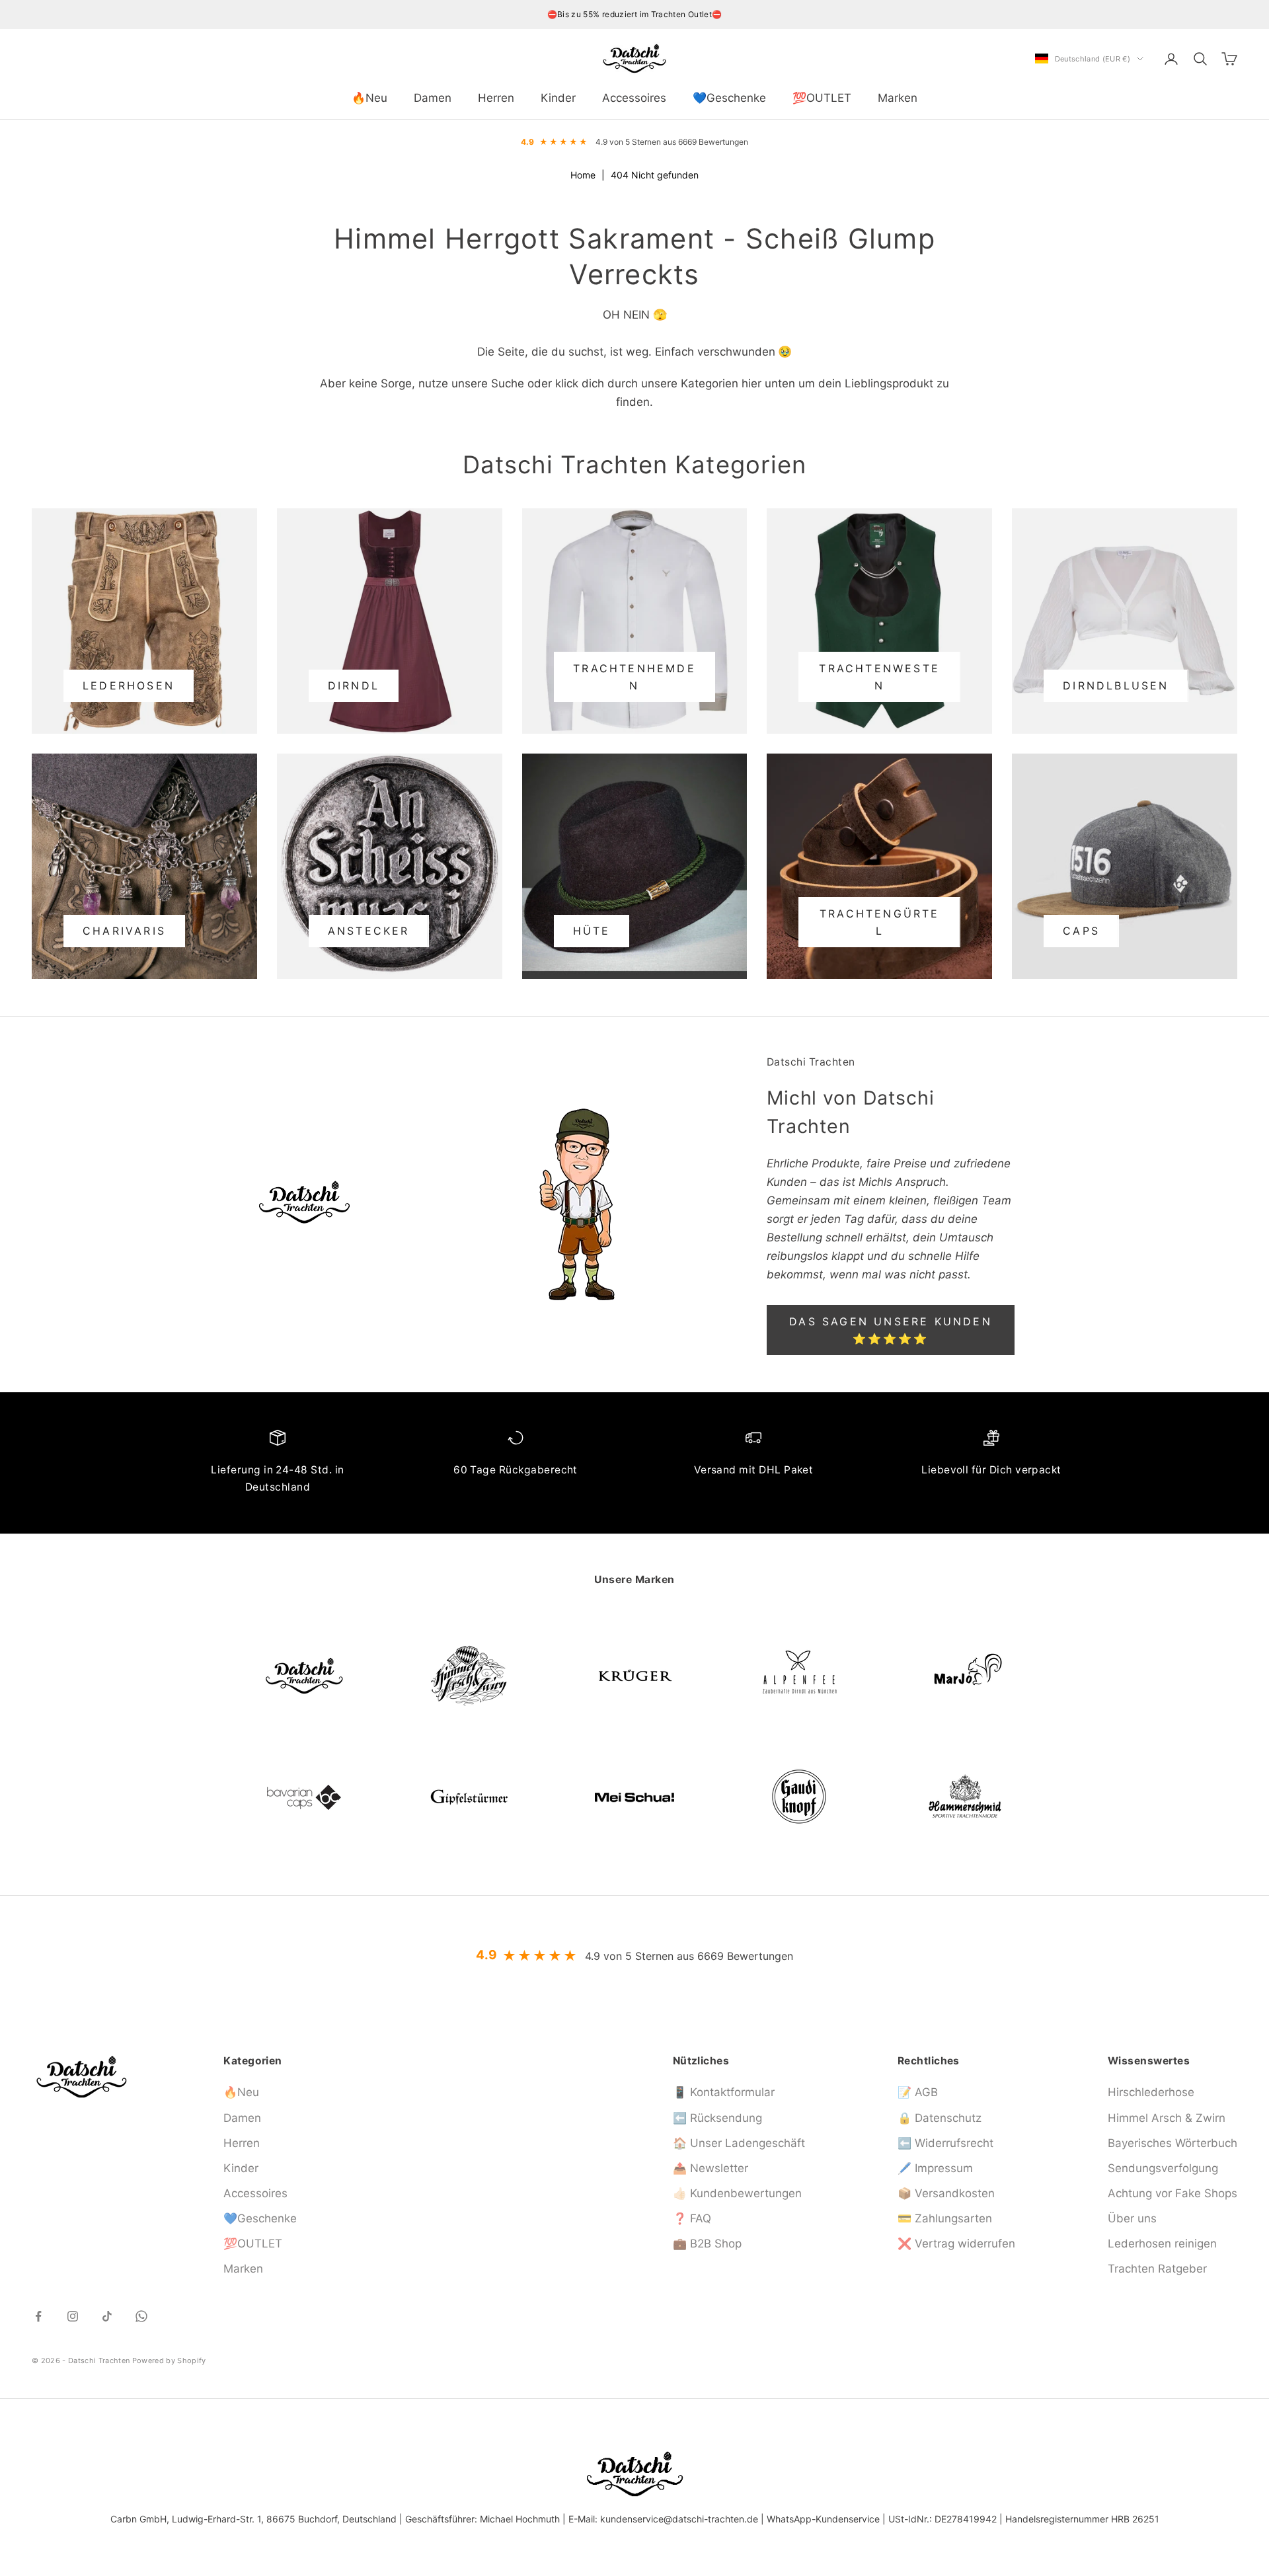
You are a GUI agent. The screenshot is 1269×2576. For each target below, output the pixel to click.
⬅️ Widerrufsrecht (945, 2143)
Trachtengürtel (880, 922)
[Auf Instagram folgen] (73, 2316)
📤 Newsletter (711, 2168)
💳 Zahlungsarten (945, 2218)
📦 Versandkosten (946, 2193)
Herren (496, 98)
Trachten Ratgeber (1157, 2269)
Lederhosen (129, 685)
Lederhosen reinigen (1162, 2244)
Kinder (558, 98)
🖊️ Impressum (935, 2168)
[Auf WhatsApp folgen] (141, 2316)
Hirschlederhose (1151, 2092)
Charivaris (124, 931)
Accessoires (634, 98)
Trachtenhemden (634, 677)
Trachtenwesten (879, 677)
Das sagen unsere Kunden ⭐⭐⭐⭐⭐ (891, 1330)
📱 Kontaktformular (724, 2092)
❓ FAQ (692, 2218)
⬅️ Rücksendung (717, 2118)
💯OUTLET (822, 98)
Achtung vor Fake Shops (1173, 2193)
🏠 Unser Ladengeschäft (739, 2143)
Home (583, 175)
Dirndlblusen (1116, 685)
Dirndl (354, 685)
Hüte (592, 931)
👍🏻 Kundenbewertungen (737, 2193)
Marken (898, 98)
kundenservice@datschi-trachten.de (679, 2519)
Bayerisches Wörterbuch (1173, 2143)
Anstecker (369, 931)
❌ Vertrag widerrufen (956, 2244)
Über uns (1132, 2218)
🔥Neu (369, 98)
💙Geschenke (729, 98)
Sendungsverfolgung (1163, 2168)
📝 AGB (918, 2092)
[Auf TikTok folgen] (107, 2316)
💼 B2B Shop (707, 2244)
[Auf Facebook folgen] (38, 2316)
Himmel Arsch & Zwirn (1167, 2118)
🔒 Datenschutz (940, 2118)
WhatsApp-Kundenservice (823, 2519)
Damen (433, 98)
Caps (1081, 931)
